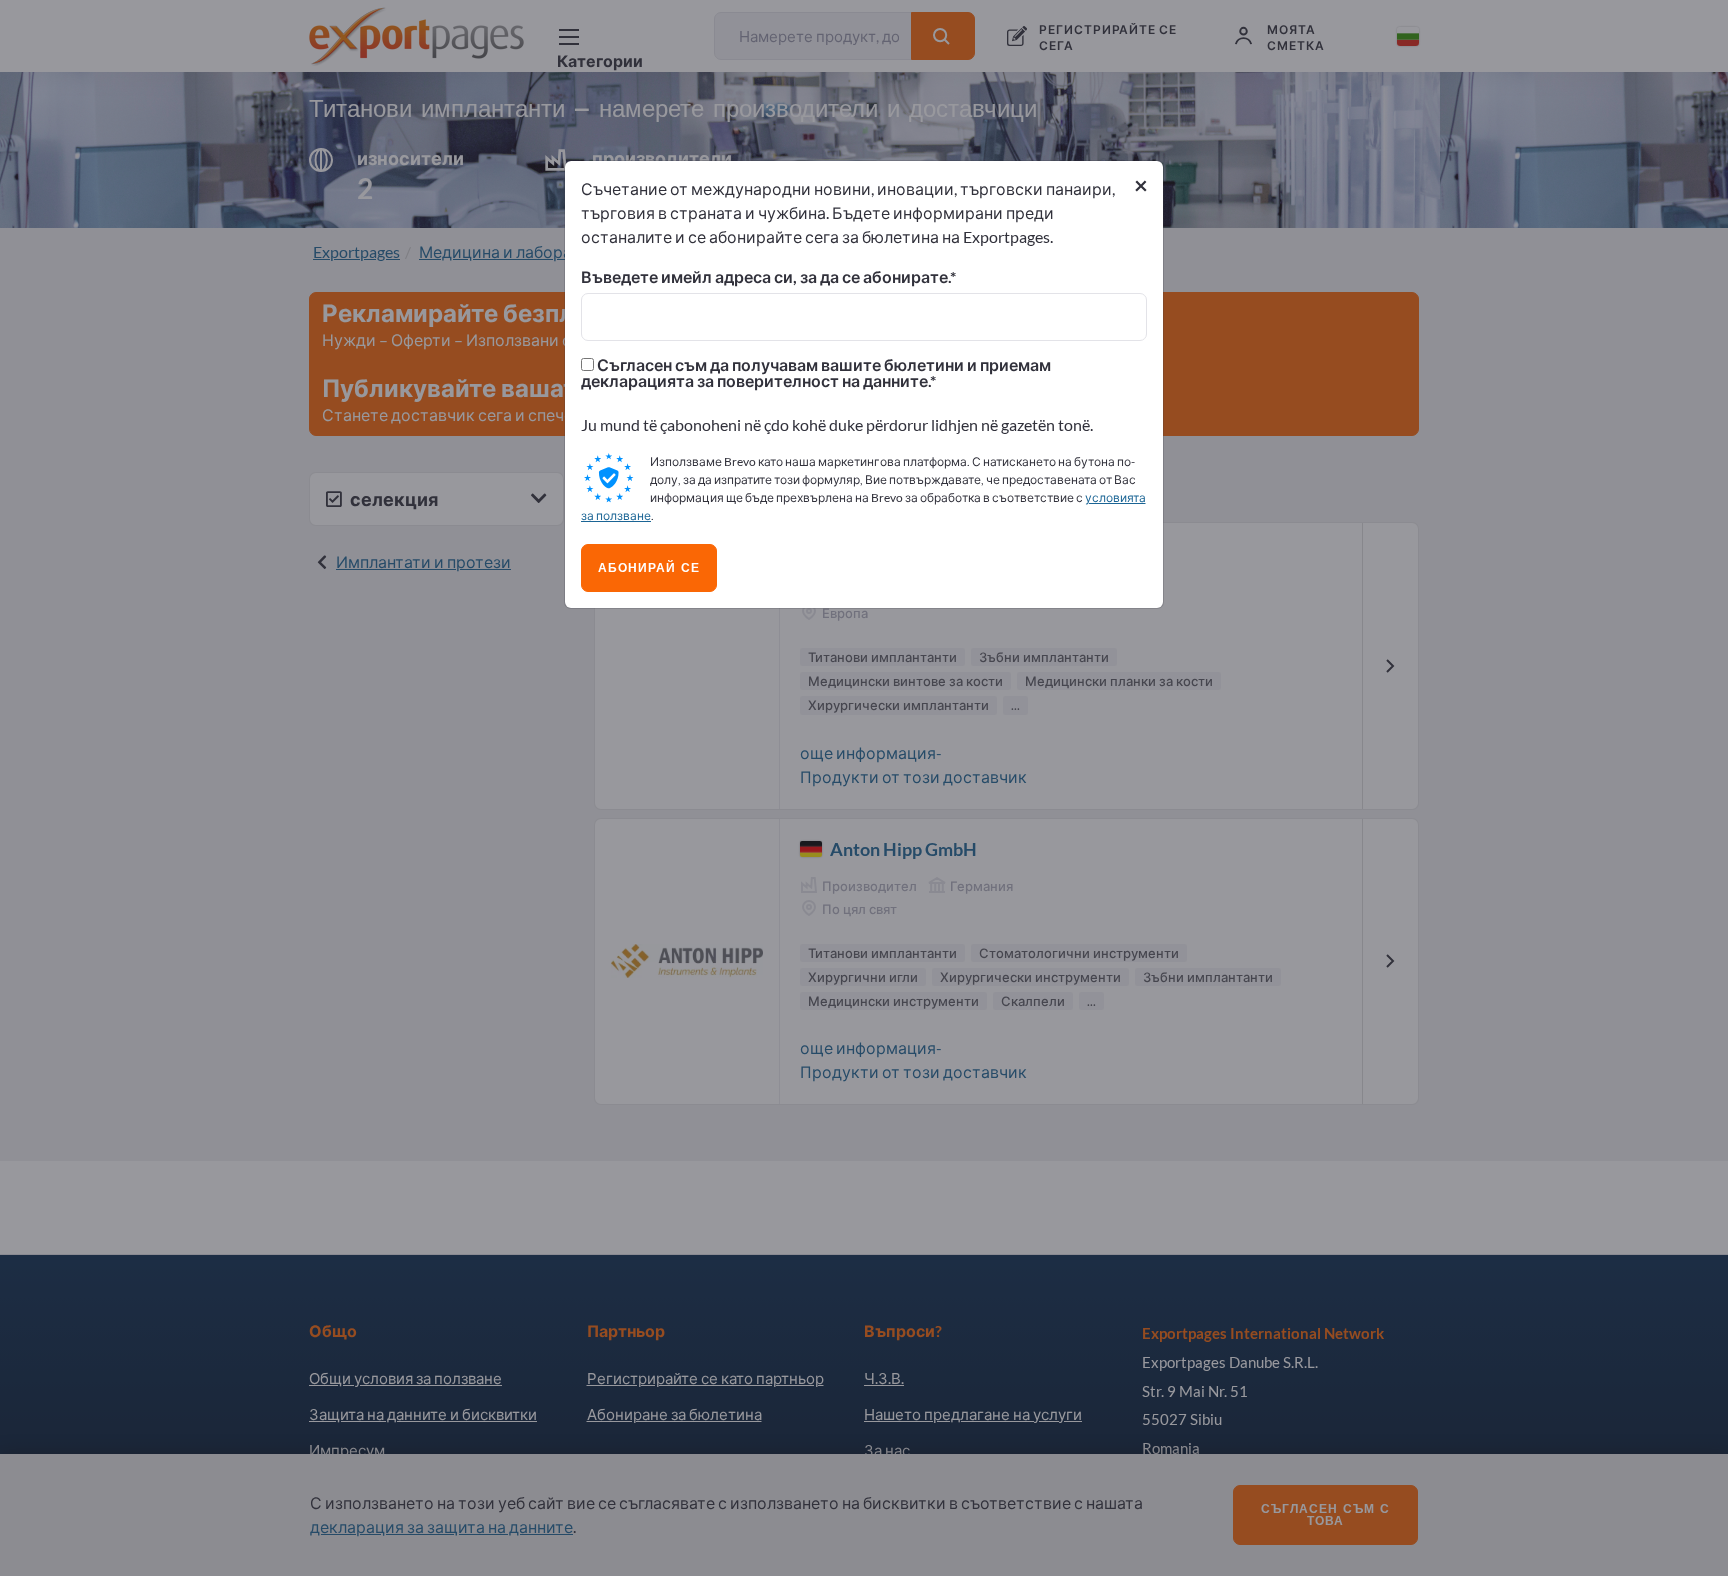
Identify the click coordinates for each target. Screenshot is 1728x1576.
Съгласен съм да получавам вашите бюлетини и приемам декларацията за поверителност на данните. (816, 373)
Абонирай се (649, 568)
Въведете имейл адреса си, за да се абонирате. (765, 277)
